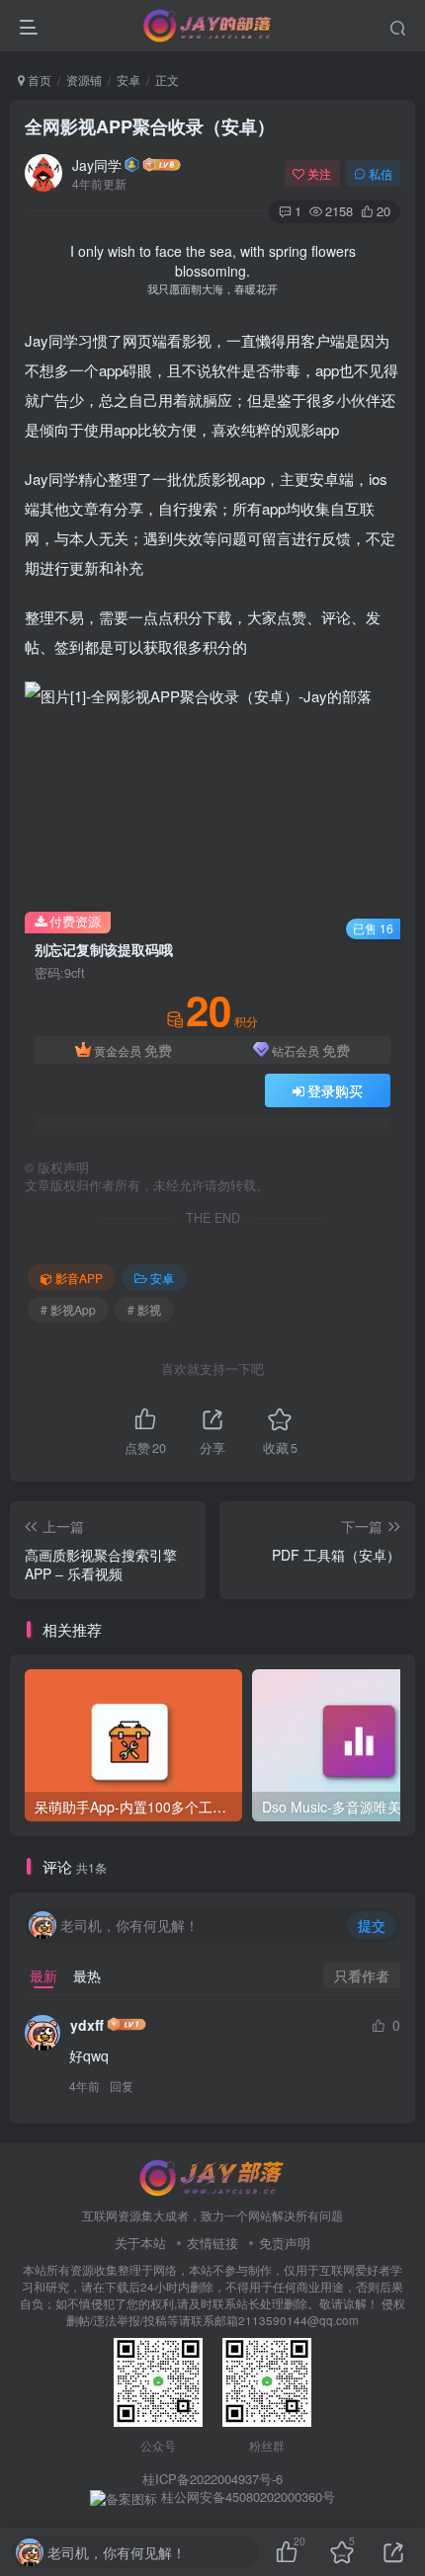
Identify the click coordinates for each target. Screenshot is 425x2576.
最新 (43, 1975)
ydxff (87, 2025)
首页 (38, 80)
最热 (87, 1975)
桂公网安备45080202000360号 (246, 2497)
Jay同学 (97, 165)
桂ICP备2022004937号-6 (212, 2479)
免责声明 (285, 2243)
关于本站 (140, 2243)
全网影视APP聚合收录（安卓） (150, 126)
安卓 (128, 80)
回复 (122, 2086)
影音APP (79, 1278)
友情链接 (212, 2243)
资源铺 (84, 80)
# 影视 (144, 1309)
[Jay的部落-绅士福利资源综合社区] (212, 2176)
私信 (381, 173)
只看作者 (362, 1975)
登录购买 (335, 1090)
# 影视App (68, 1309)
